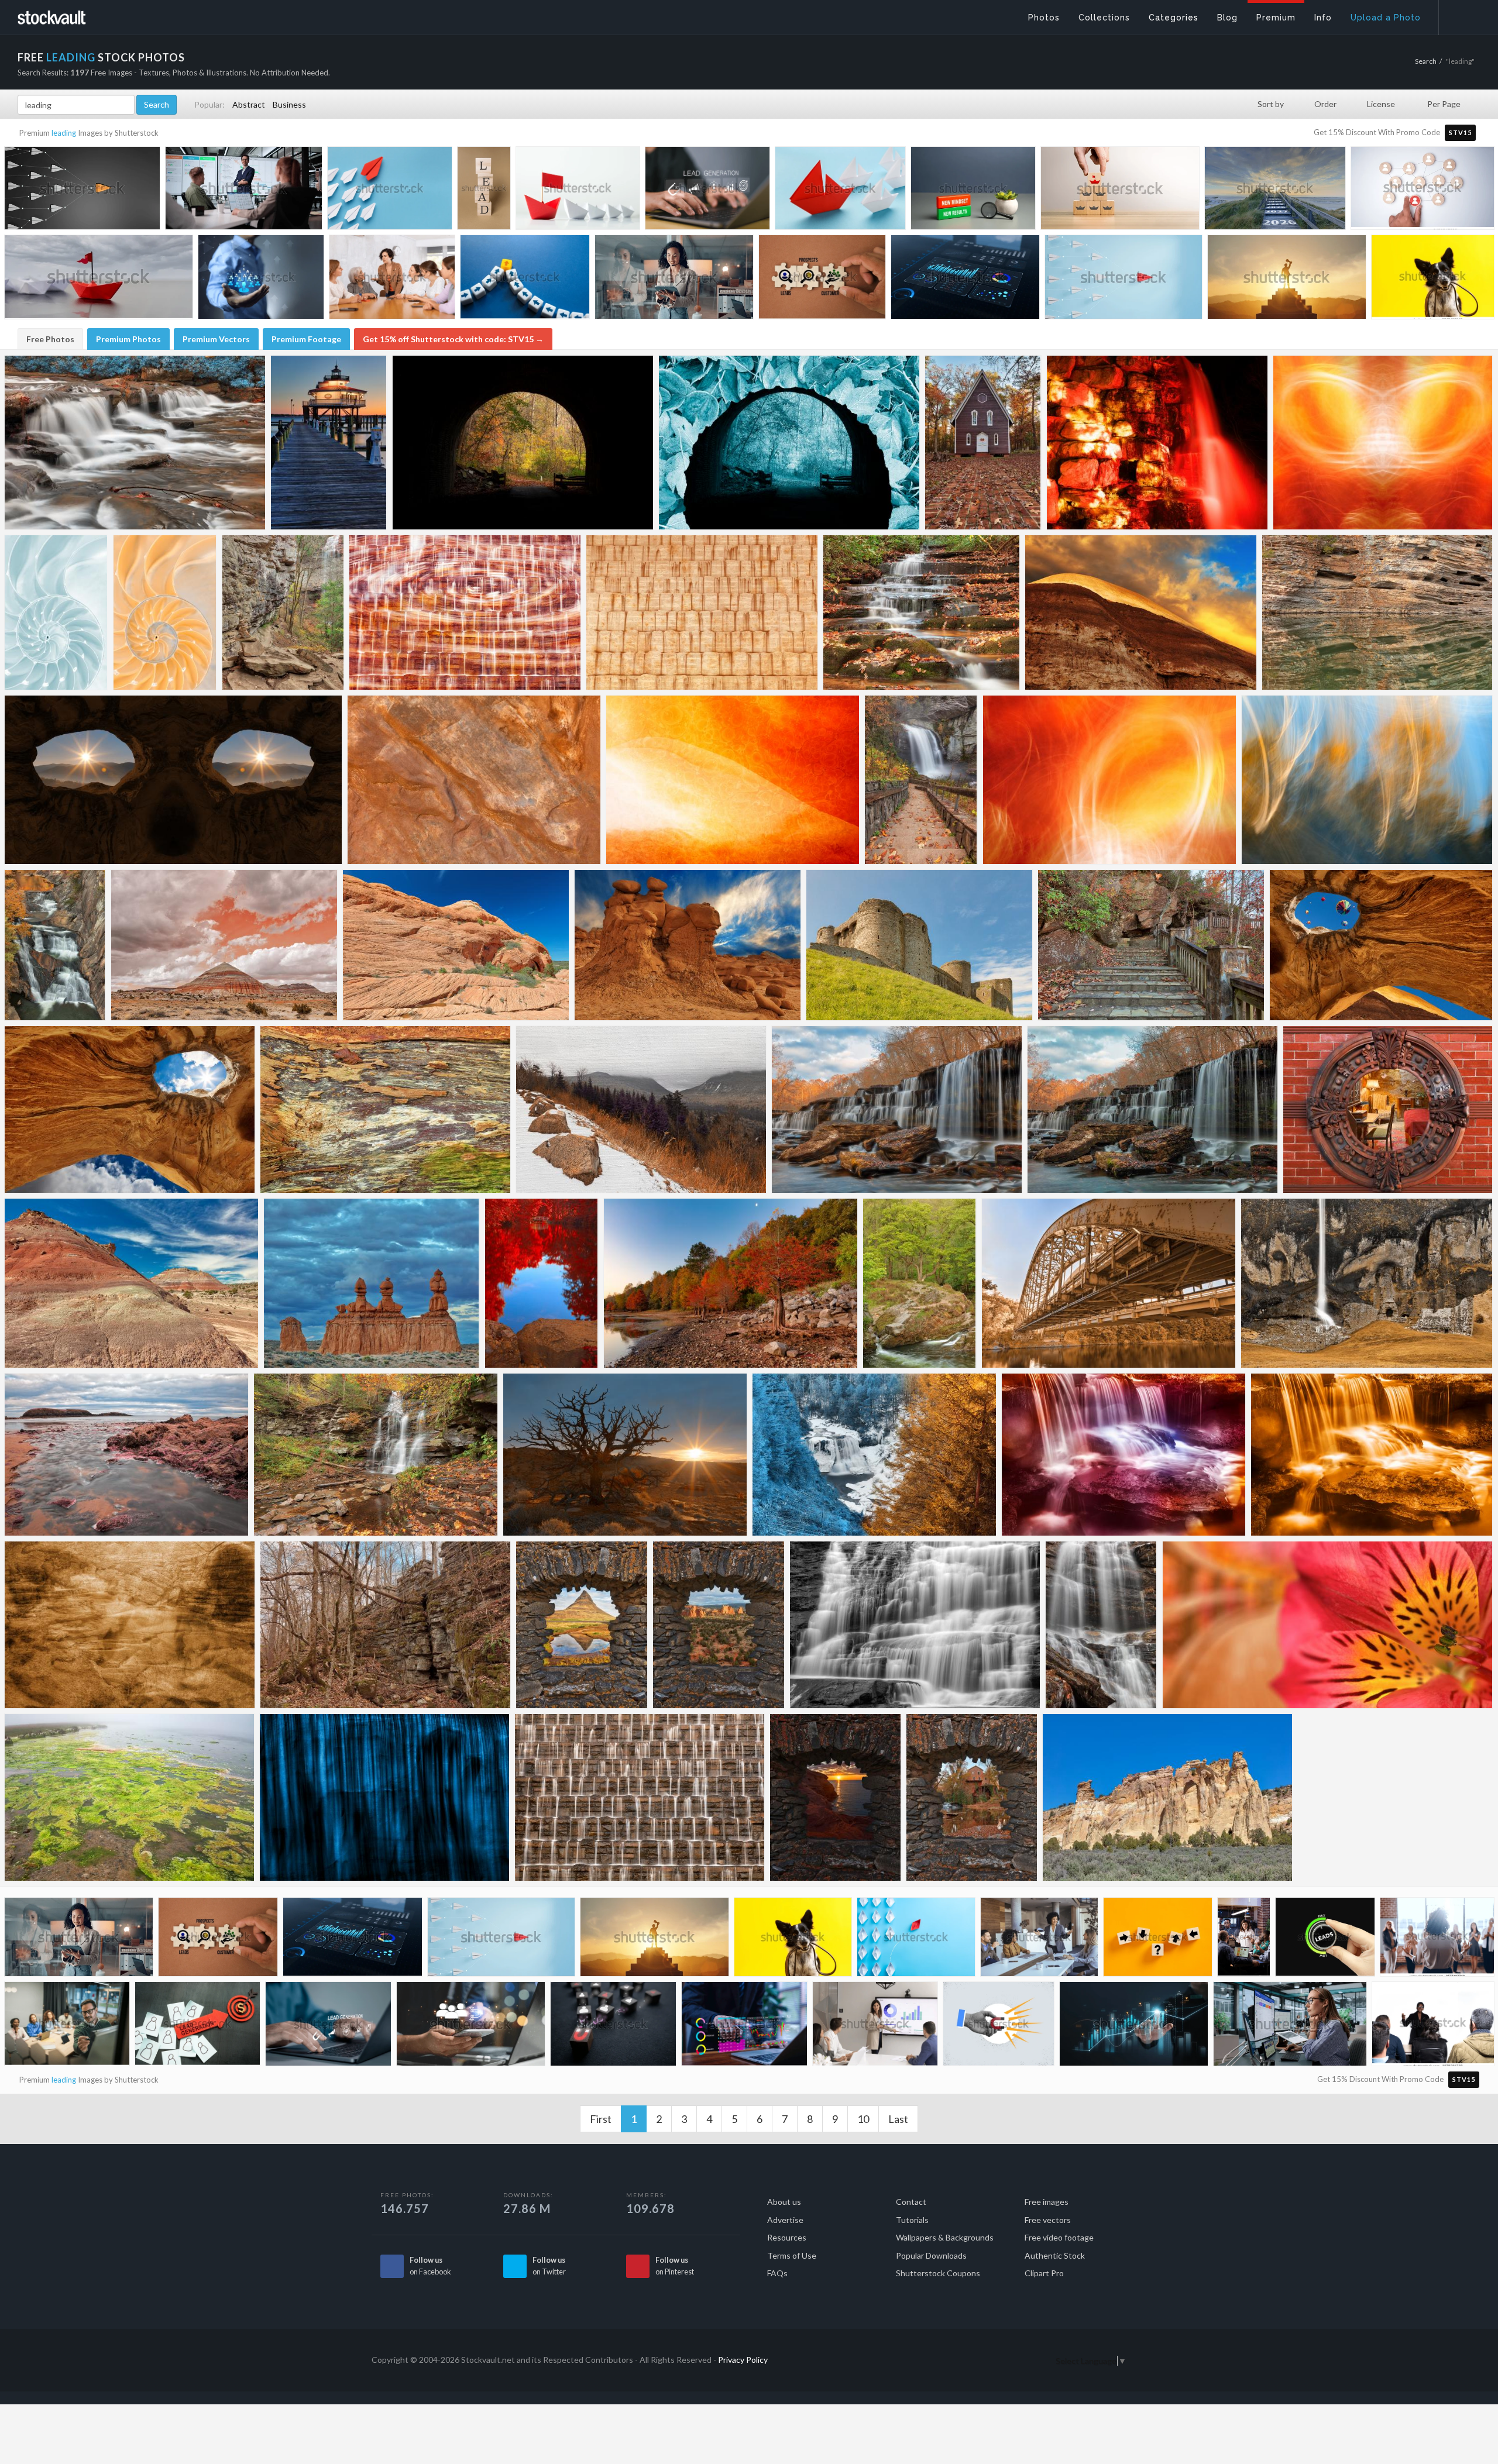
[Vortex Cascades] (465, 612)
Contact (911, 2202)
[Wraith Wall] (384, 1797)
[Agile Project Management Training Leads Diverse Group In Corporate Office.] (244, 192)
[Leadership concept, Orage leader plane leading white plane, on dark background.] (82, 192)
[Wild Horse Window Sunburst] (130, 1109)
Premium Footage (306, 339)
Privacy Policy (743, 2360)
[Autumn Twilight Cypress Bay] (731, 1283)
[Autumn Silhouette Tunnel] (523, 443)
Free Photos (50, 339)
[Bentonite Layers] (131, 1283)
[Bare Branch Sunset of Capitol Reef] (625, 1455)
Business (289, 104)
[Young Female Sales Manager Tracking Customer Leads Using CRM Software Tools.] (1290, 2027)
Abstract (249, 104)
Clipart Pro (1044, 2273)
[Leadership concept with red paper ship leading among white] (578, 191)
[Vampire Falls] (1157, 443)
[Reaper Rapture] (173, 780)
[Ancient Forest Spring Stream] (920, 1283)
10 (863, 2119)
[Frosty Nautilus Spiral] (56, 612)
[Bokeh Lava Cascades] (1372, 1455)
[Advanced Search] (1461, 15)
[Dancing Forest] (1367, 780)
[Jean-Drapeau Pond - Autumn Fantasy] (542, 1283)
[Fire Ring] (1109, 780)
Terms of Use (792, 2255)
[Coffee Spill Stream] (130, 1625)
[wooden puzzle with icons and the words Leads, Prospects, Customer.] (822, 280)
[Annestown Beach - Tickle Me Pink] (126, 1455)
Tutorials (912, 2220)
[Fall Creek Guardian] (283, 612)
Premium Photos (128, 339)
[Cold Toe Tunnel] (789, 443)
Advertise (785, 2220)
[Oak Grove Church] (983, 443)
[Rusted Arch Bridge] (1109, 1283)
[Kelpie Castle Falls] (1367, 1283)
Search (1426, 61)
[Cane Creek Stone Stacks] (1377, 612)
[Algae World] (129, 1797)
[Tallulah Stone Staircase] (1151, 945)
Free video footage (1059, 2237)
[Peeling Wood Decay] (385, 1109)
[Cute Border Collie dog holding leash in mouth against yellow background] (1433, 279)
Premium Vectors (216, 339)
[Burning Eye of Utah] (1141, 612)
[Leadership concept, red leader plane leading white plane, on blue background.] (1123, 281)
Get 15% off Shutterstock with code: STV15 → (453, 339)
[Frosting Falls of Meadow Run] (135, 443)
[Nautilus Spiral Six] (165, 612)
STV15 (1460, 133)
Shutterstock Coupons (938, 2273)
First (601, 2119)
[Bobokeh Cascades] (1123, 1455)
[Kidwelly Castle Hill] (919, 945)
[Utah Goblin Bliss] (688, 945)
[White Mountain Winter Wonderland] (641, 1109)
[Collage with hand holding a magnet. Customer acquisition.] (999, 2026)
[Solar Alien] (1383, 443)
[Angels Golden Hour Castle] (719, 1625)
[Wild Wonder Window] (1381, 945)
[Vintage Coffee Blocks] (702, 612)
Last (898, 2119)
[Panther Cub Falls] (921, 612)
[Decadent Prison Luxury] (1388, 1109)
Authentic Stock (1055, 2255)
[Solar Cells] (733, 780)
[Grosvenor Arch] (1167, 1797)
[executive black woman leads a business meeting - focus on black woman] (1433, 2025)
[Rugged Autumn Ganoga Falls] (376, 1455)
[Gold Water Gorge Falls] (55, 945)
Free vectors (1048, 2220)
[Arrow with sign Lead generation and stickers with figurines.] (197, 2026)
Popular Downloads (931, 2255)
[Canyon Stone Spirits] (474, 780)
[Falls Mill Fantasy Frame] (972, 1797)
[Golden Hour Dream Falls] (897, 1109)
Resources (787, 2237)
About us (784, 2202)
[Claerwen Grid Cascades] (640, 1797)
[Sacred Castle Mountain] (582, 1625)
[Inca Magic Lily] (1327, 1625)
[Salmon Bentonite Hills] (224, 945)
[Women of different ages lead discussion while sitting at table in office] (392, 280)
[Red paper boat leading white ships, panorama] (840, 191)
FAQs (777, 2273)
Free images (1047, 2202)
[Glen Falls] (1101, 1625)
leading (64, 133)
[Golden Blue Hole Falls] (1152, 1109)
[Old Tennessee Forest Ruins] (385, 1625)
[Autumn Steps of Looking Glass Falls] (921, 780)
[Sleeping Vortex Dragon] (456, 945)
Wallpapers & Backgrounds (945, 2237)
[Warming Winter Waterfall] (874, 1455)
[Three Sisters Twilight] (372, 1283)
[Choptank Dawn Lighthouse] (329, 443)
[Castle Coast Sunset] (835, 1797)
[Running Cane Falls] (915, 1625)
